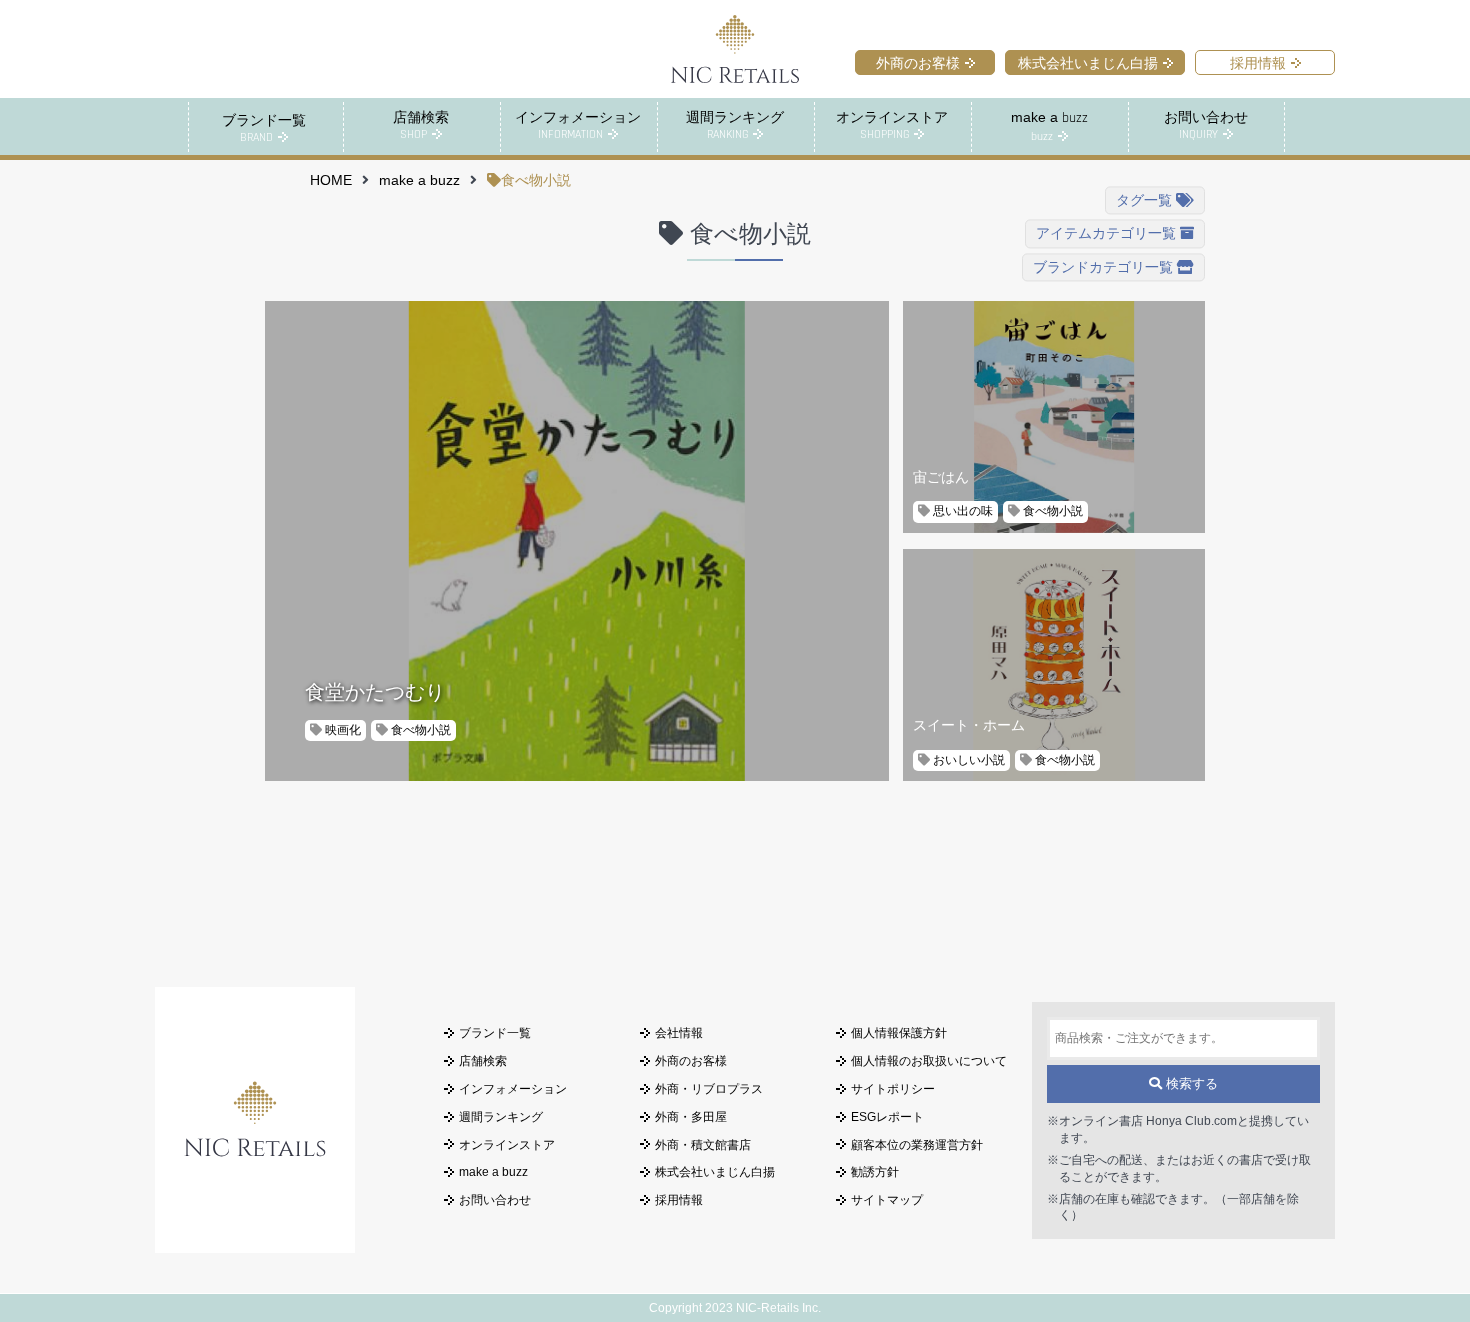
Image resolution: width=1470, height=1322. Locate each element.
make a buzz (419, 180)
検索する (1190, 1083)
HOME (331, 180)
